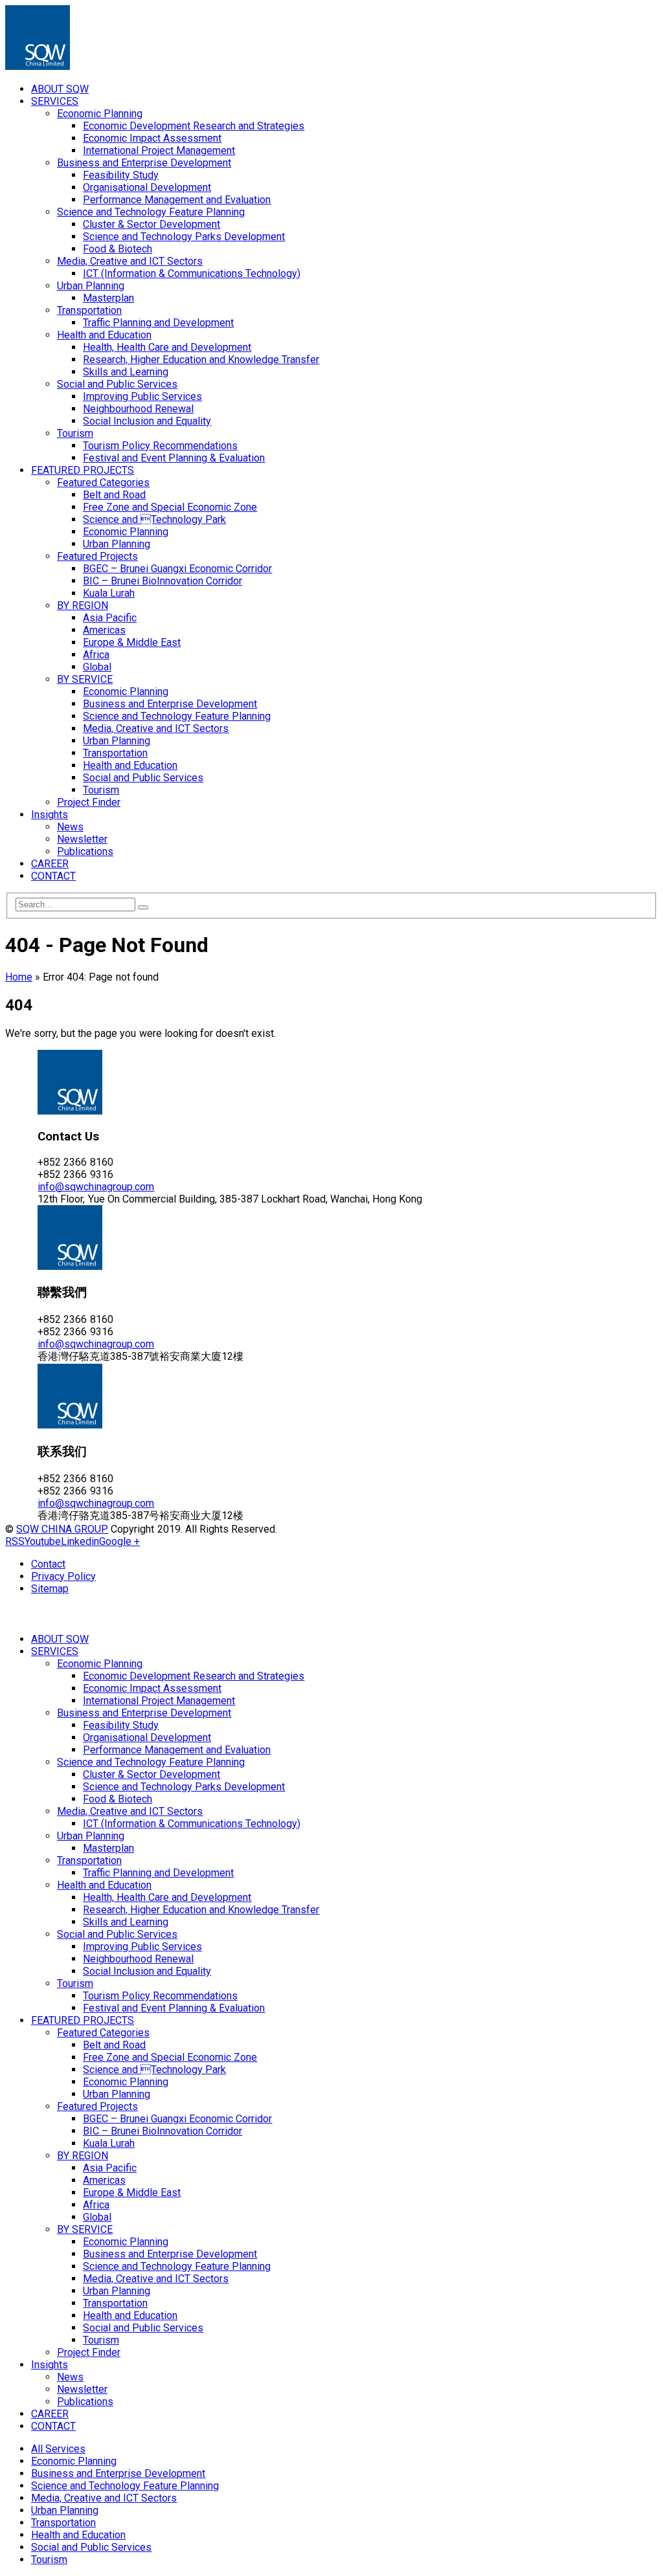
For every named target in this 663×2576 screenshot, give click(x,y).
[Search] (143, 907)
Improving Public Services (142, 396)
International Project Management (159, 150)
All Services (58, 2449)
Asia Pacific (110, 618)
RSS (15, 1541)
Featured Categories (103, 483)
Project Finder (89, 802)
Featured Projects (97, 556)
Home (19, 977)
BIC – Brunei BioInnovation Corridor (163, 581)
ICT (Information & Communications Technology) (192, 273)
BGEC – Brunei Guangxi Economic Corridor (178, 569)
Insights (50, 815)
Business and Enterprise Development (144, 163)
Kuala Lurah (109, 593)
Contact (48, 1564)
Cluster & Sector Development (152, 224)
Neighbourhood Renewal (138, 409)
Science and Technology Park (154, 519)
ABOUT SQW (60, 89)
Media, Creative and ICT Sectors (130, 261)
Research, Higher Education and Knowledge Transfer (201, 360)
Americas (104, 630)
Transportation (89, 310)
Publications (85, 851)
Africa (96, 655)
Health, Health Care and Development (167, 347)
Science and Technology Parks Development (184, 237)
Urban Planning (91, 286)
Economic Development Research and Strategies (194, 126)
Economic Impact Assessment (152, 138)
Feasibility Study (121, 175)
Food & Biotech (118, 249)
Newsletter (82, 839)
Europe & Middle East (132, 642)
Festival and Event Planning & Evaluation (174, 458)
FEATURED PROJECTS (83, 470)
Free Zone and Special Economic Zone (170, 507)
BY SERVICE (85, 679)
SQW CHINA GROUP (62, 1529)
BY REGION (83, 605)
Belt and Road (114, 495)
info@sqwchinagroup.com (96, 1187)
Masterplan (108, 298)
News (70, 827)
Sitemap (50, 1589)
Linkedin (80, 1541)
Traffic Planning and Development (158, 323)
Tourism (75, 433)
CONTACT (53, 876)
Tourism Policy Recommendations (160, 446)
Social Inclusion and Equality (147, 421)
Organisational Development (147, 187)
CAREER (50, 864)
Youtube (43, 1541)
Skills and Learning (126, 372)
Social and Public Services (117, 384)
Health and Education (104, 335)
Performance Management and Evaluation (177, 200)
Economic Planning (100, 114)
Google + (119, 1541)
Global (97, 667)
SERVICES (55, 101)
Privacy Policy (63, 1576)
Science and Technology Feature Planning (151, 212)
